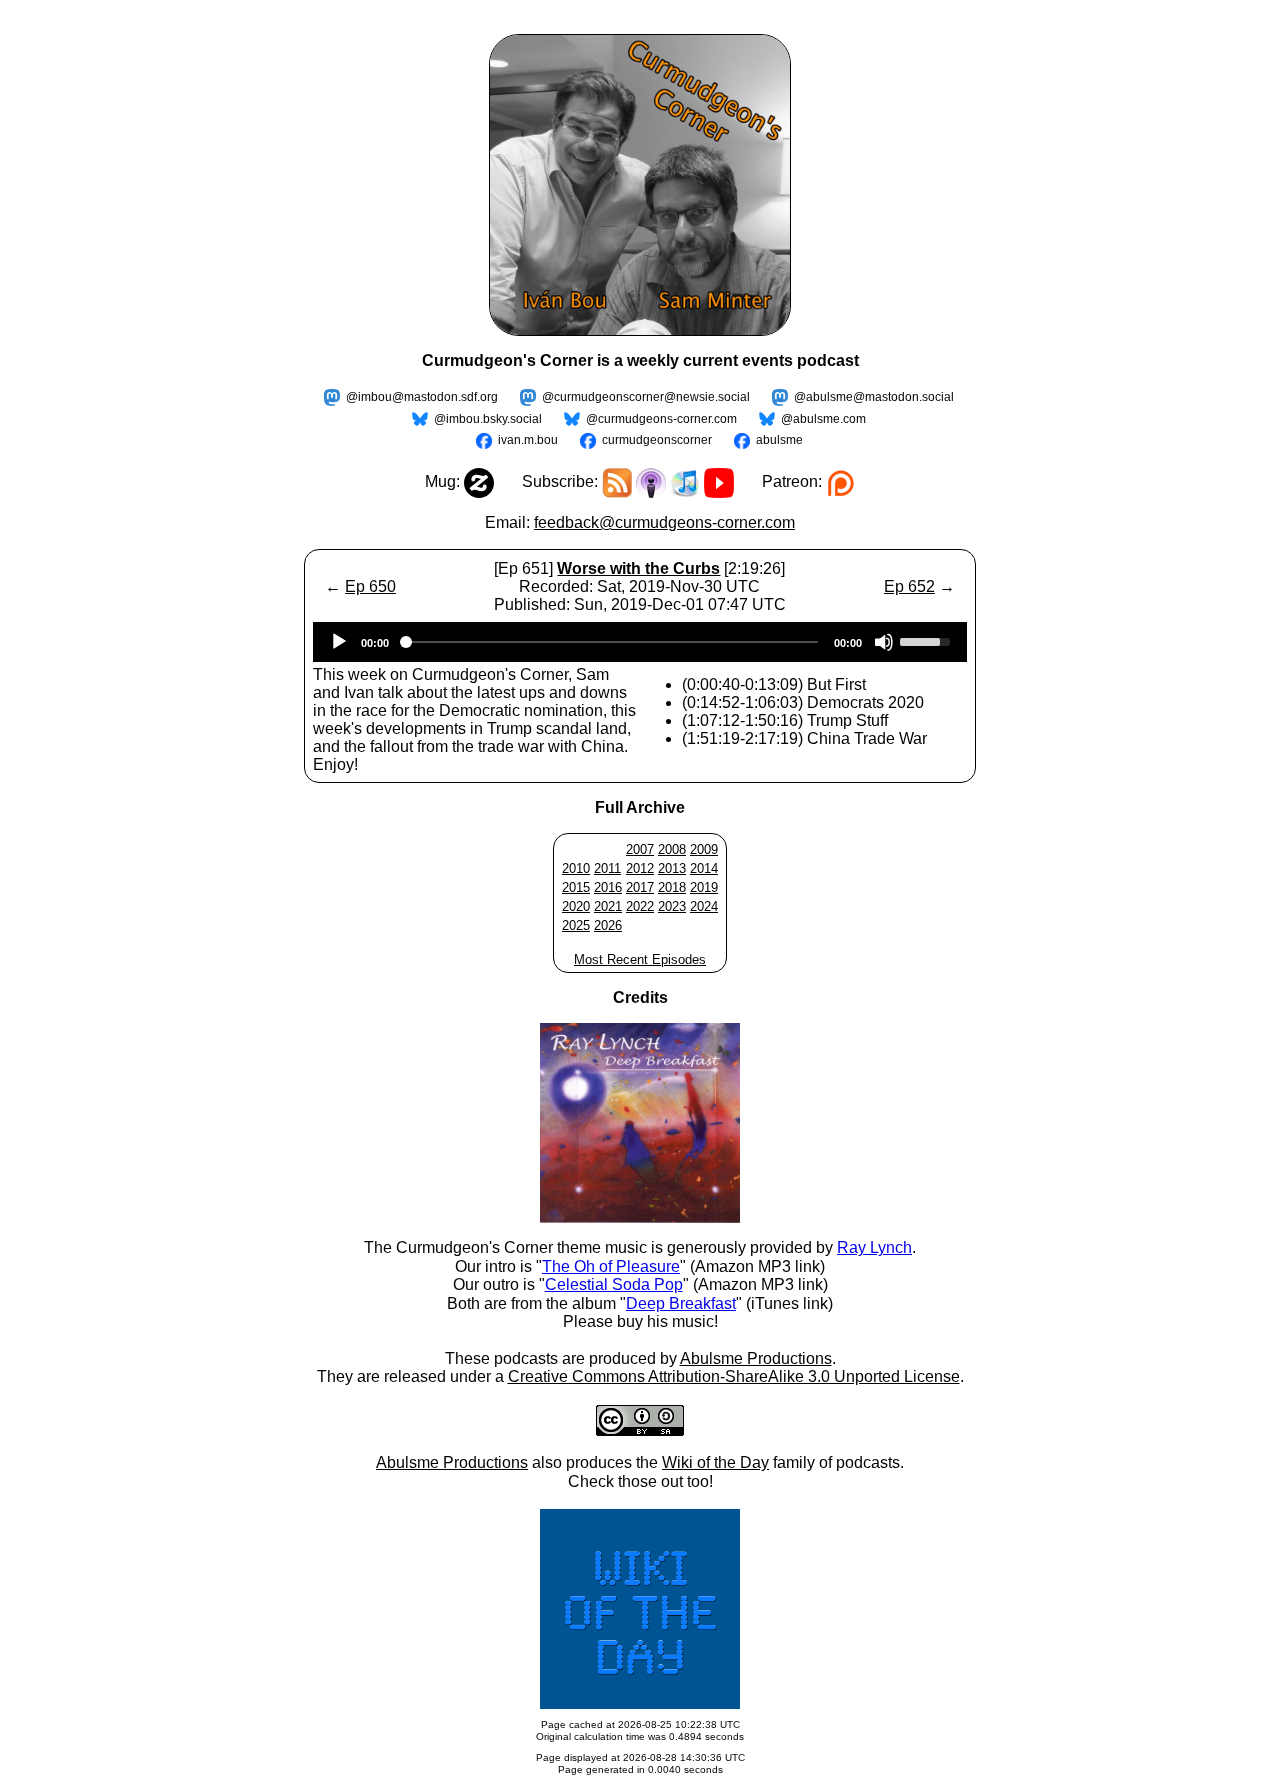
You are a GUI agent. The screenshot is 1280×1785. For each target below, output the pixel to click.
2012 (640, 868)
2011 (607, 868)
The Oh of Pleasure (611, 1266)
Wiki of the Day (715, 1462)
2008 (672, 849)
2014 (704, 868)
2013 (672, 868)
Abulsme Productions (756, 1358)
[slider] (928, 640)
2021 (608, 906)
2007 (640, 849)
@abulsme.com (823, 419)
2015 (576, 887)
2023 (672, 906)
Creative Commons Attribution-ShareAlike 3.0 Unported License (734, 1376)
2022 (640, 906)
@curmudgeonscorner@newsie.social (646, 397)
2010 (576, 868)
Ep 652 (909, 586)
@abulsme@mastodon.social (874, 397)
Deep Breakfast (681, 1303)
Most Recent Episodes (640, 959)
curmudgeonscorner (657, 440)
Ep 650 (370, 586)
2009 (704, 849)
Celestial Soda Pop (614, 1284)
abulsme (779, 440)
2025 (576, 925)
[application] (640, 642)
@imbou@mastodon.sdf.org (422, 397)
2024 (704, 906)
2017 (640, 887)
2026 (608, 925)
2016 (608, 887)
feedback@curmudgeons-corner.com (664, 522)
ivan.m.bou (528, 440)
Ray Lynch (874, 1247)
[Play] (339, 642)
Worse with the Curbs (638, 568)
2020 (576, 906)
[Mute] (884, 642)
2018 (672, 887)
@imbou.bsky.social (488, 419)
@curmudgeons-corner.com (661, 419)
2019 (704, 887)
